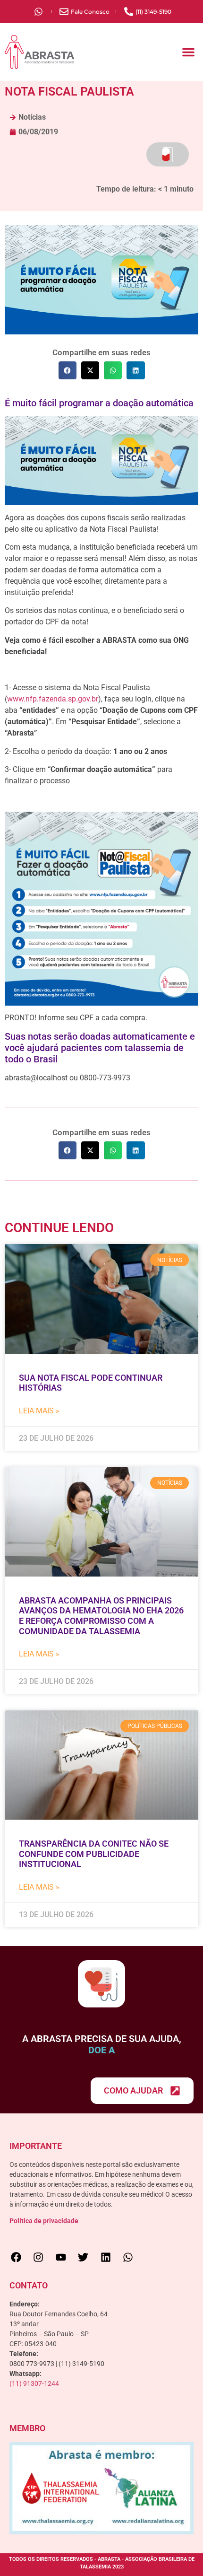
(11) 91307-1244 (34, 2383)
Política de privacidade (44, 2221)
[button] (188, 52)
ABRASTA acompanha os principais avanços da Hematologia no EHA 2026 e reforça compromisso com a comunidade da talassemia (101, 1616)
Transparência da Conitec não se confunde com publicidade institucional (94, 1854)
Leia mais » (39, 1411)
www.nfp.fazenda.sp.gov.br (53, 699)
